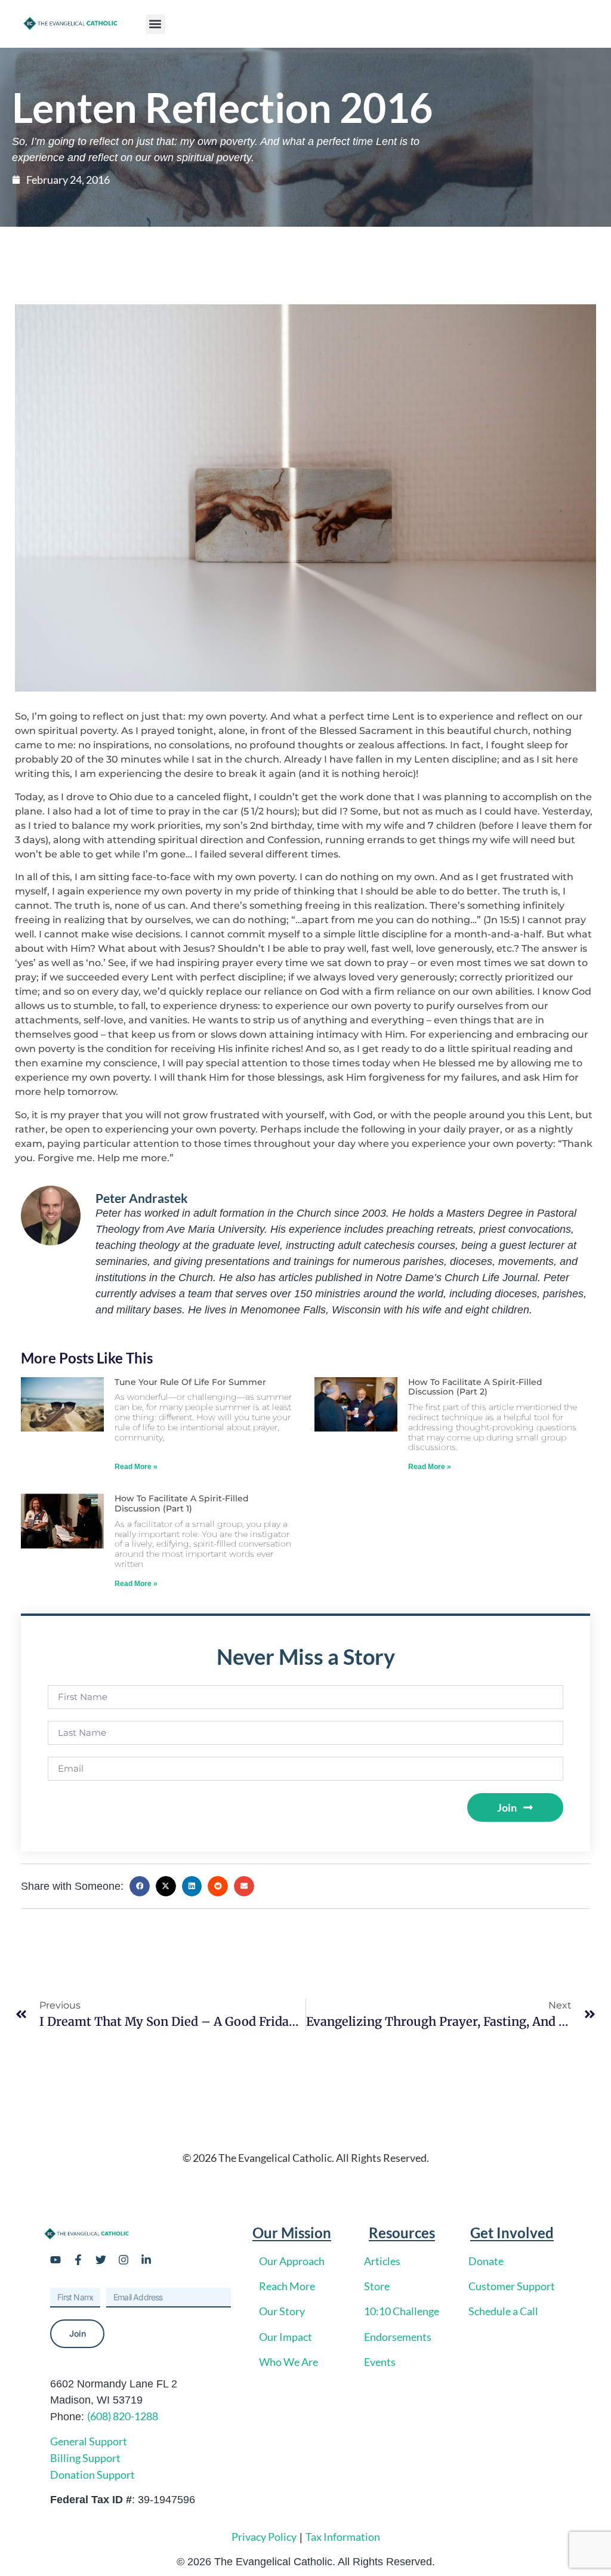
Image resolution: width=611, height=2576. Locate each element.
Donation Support (92, 2475)
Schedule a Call (503, 2311)
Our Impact (286, 2337)
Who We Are (288, 2362)
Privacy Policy (264, 2537)
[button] (155, 24)
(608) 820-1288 (123, 2416)
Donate (486, 2261)
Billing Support (85, 2458)
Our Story (282, 2311)
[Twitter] (101, 2260)
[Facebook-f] (78, 2260)
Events (380, 2362)
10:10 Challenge (402, 2311)
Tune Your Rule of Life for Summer (190, 1382)
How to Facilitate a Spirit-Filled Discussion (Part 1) (182, 1503)
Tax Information (343, 2537)
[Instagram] (124, 2260)
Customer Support (512, 2286)
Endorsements (398, 2337)
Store (377, 2286)
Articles (382, 2261)
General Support (89, 2441)
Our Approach (292, 2261)
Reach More (287, 2286)
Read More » (136, 1467)
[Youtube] (55, 2260)
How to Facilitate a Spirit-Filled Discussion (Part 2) (475, 1387)
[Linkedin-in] (146, 2260)
